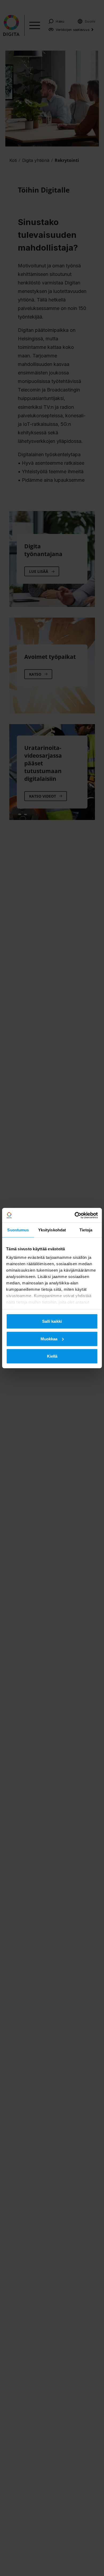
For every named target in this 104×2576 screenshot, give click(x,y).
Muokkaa (49, 1339)
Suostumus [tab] (18, 1230)
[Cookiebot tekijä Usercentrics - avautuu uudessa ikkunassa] (75, 1215)
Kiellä (52, 1356)
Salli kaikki (52, 1321)
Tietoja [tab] (86, 1230)
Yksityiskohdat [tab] (52, 1230)
